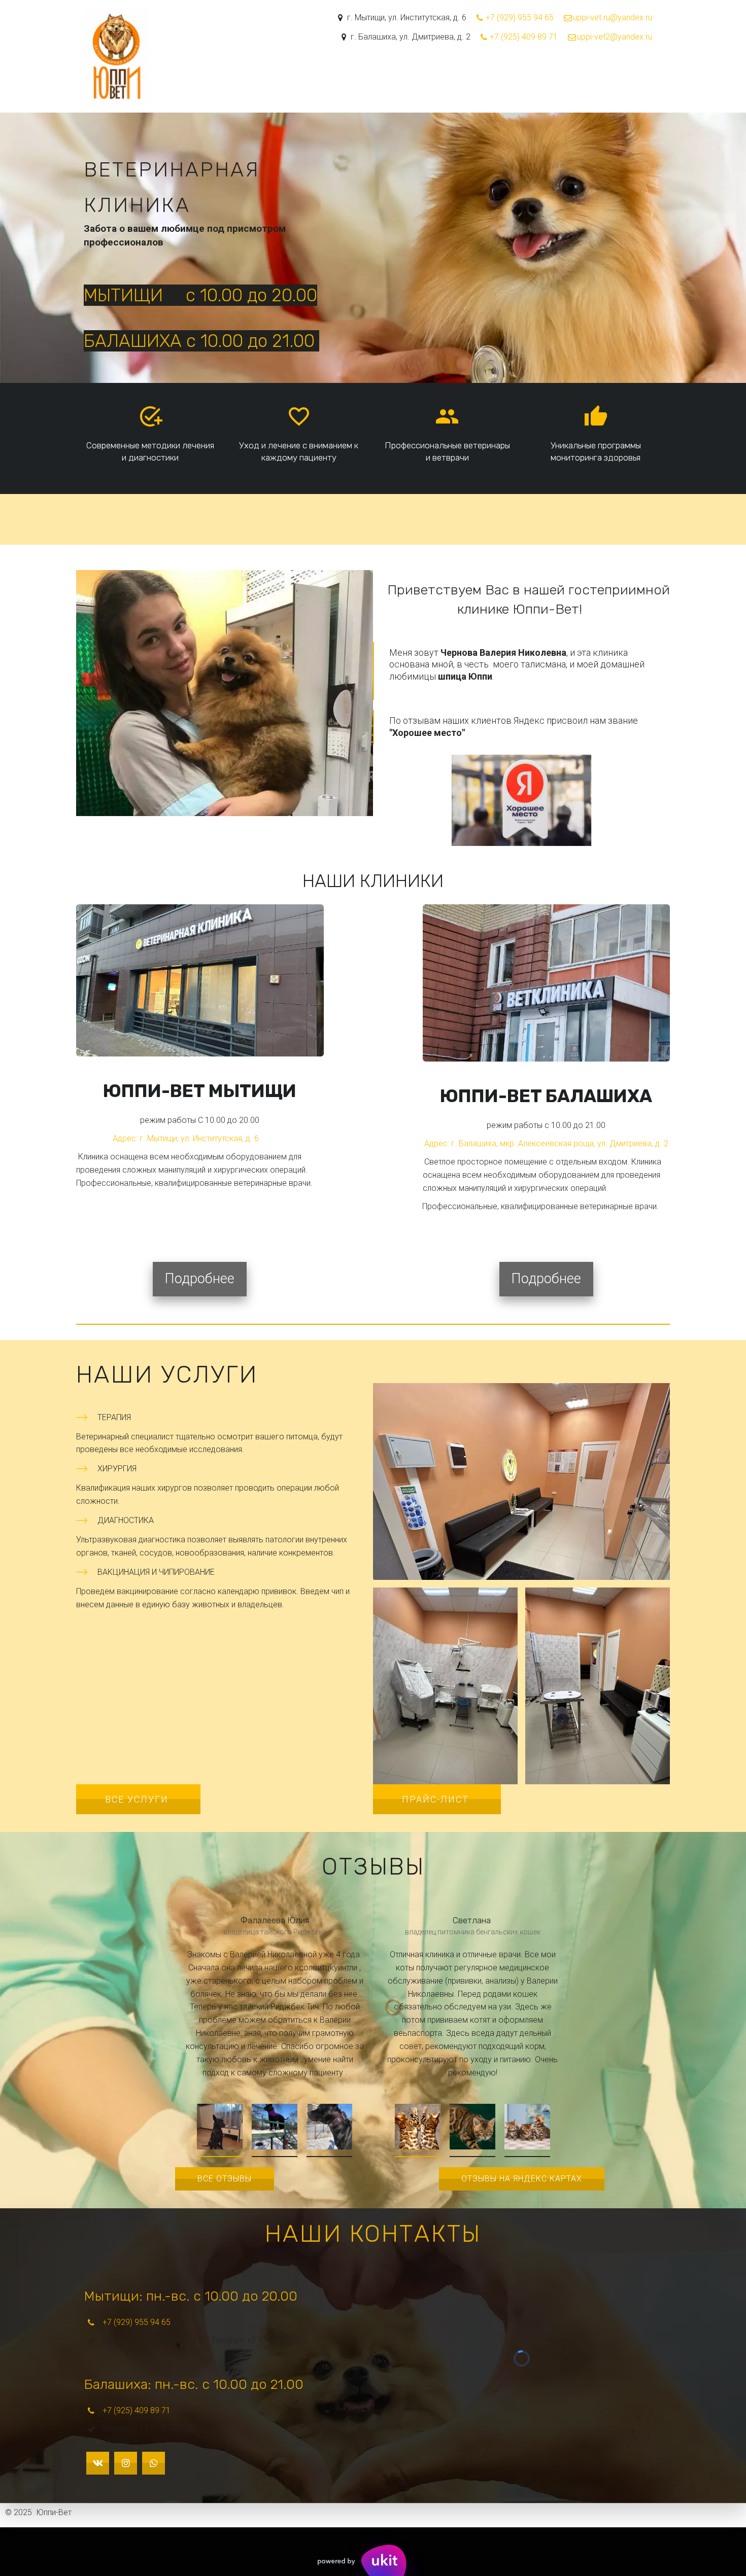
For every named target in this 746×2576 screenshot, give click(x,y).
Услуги (388, 75)
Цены (567, 75)
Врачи (427, 75)
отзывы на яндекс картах (522, 2179)
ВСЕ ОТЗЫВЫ (225, 2179)
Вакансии (609, 75)
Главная (345, 75)
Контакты (525, 75)
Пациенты (471, 75)
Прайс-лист (437, 1799)
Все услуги (138, 1799)
